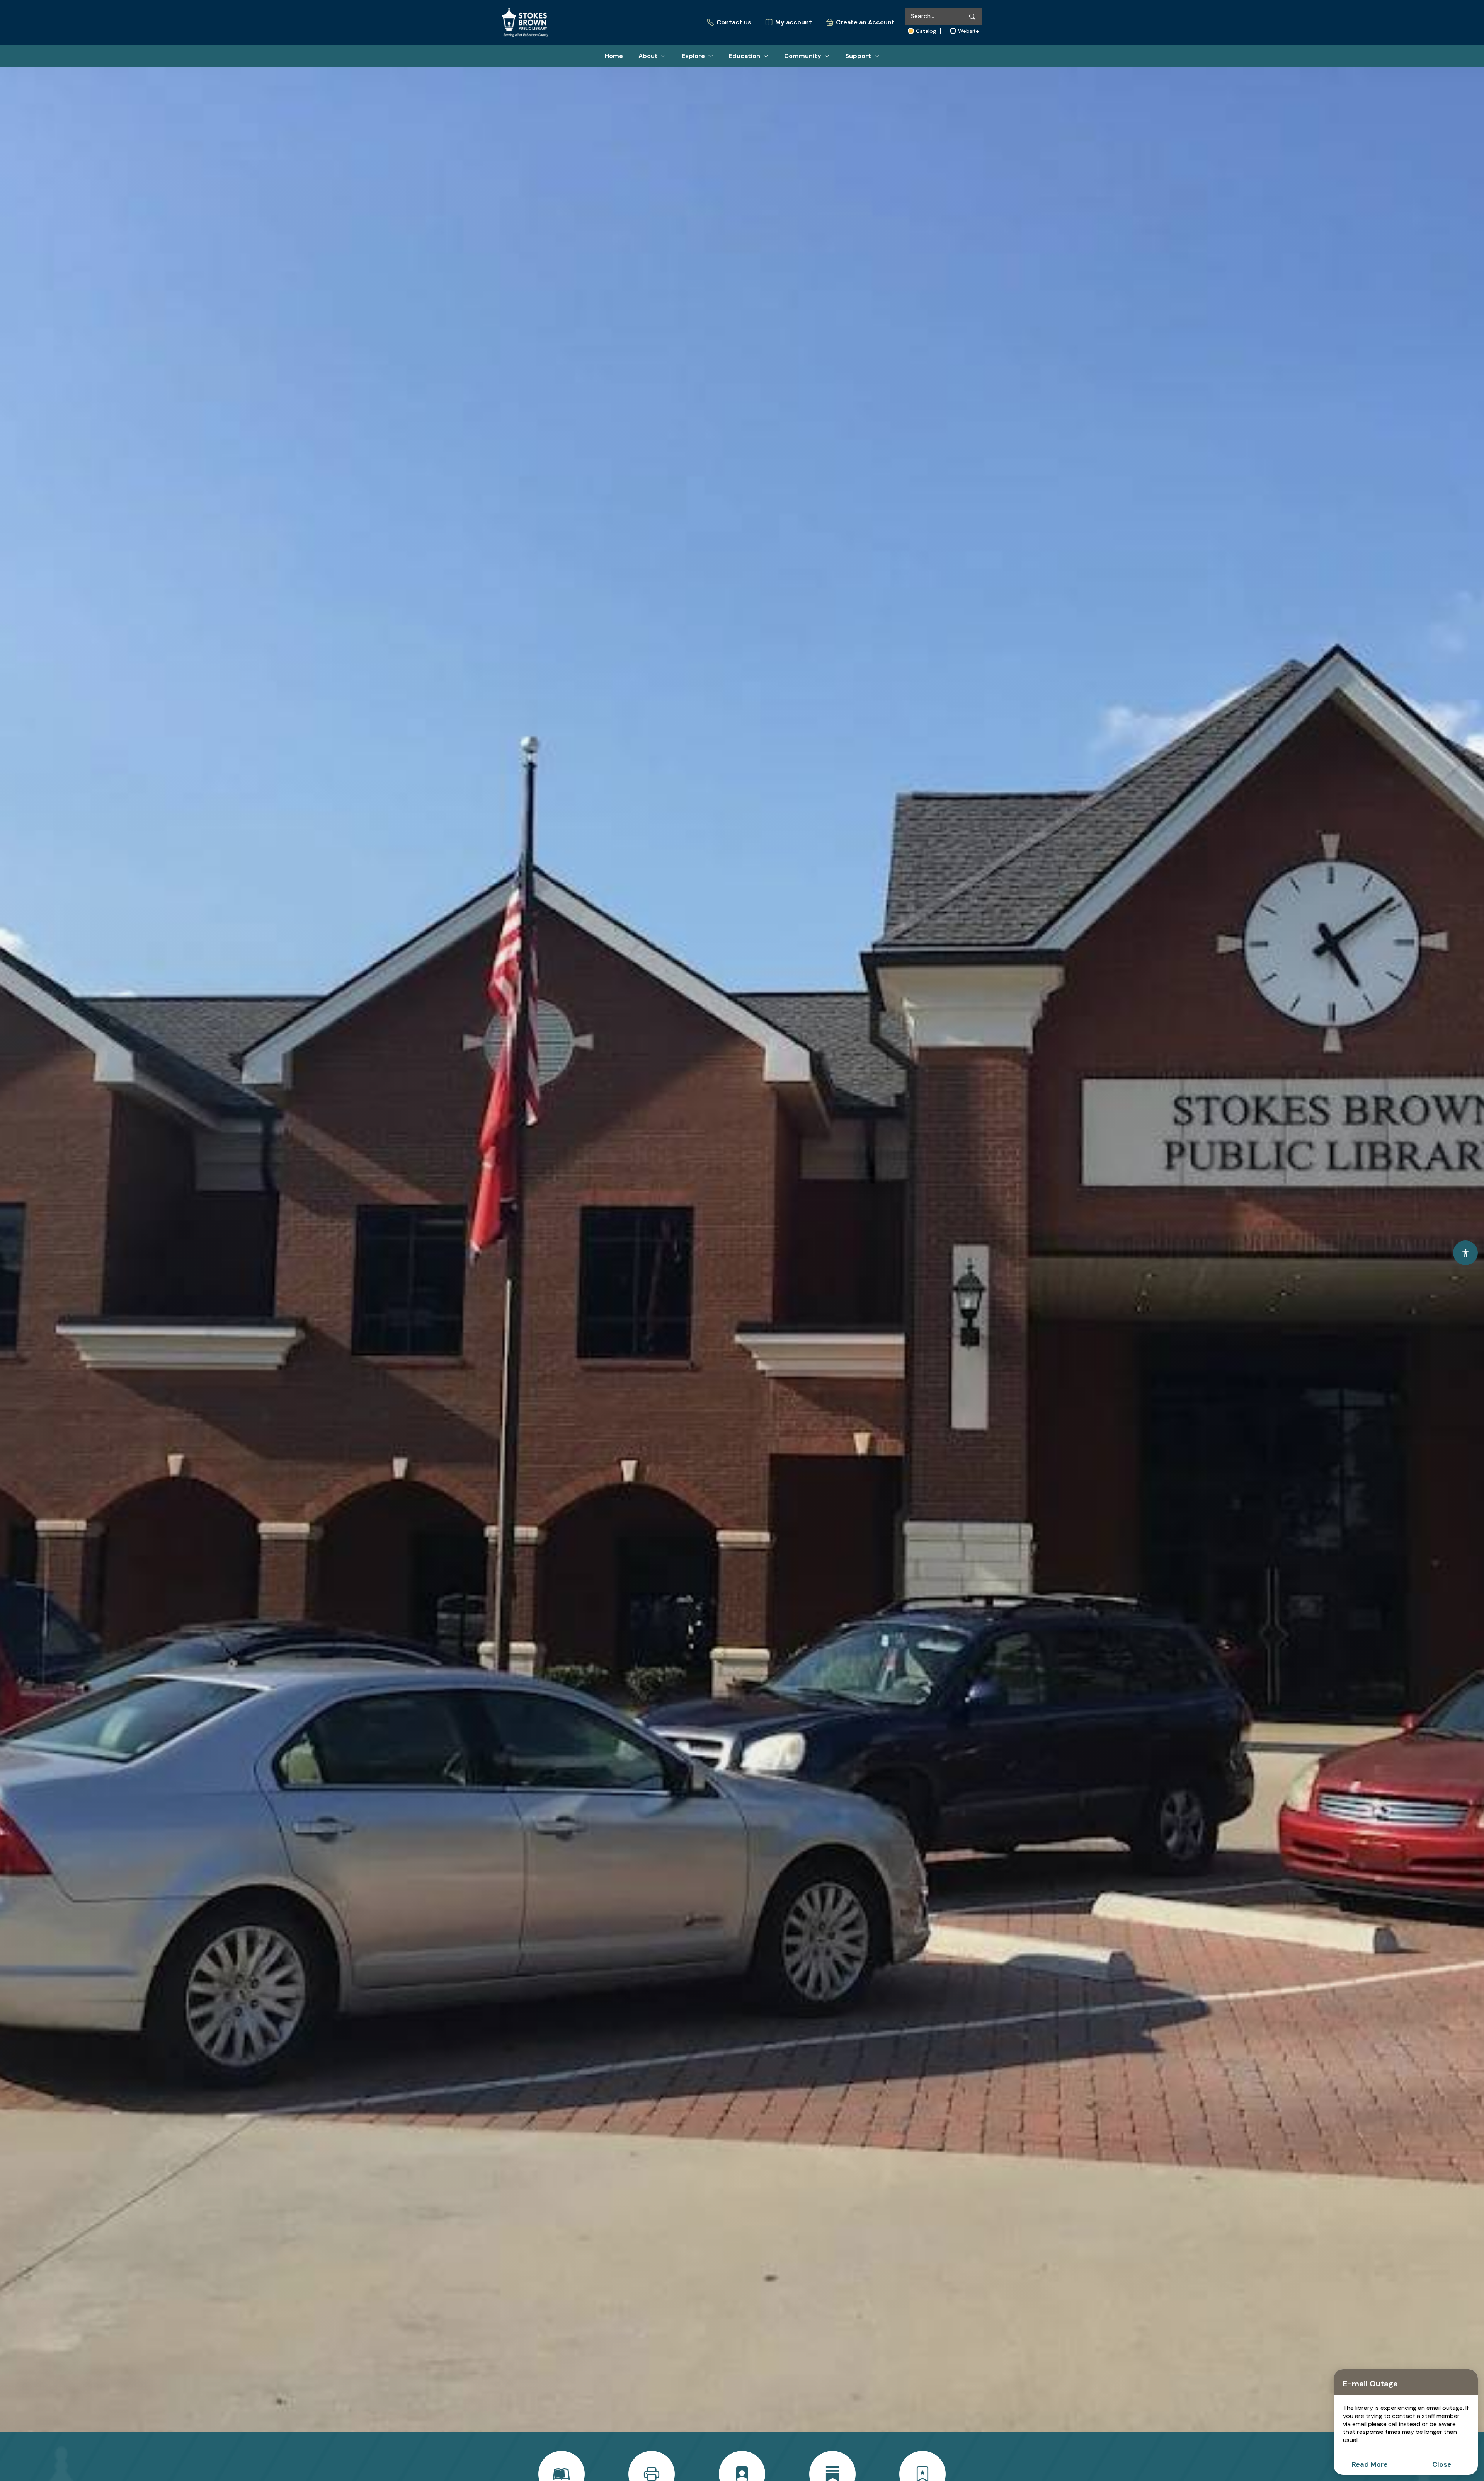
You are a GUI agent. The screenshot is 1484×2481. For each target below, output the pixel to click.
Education (745, 56)
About (648, 56)
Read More (1370, 2464)
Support (858, 56)
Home (614, 56)
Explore (693, 56)
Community (803, 56)
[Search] (972, 16)
